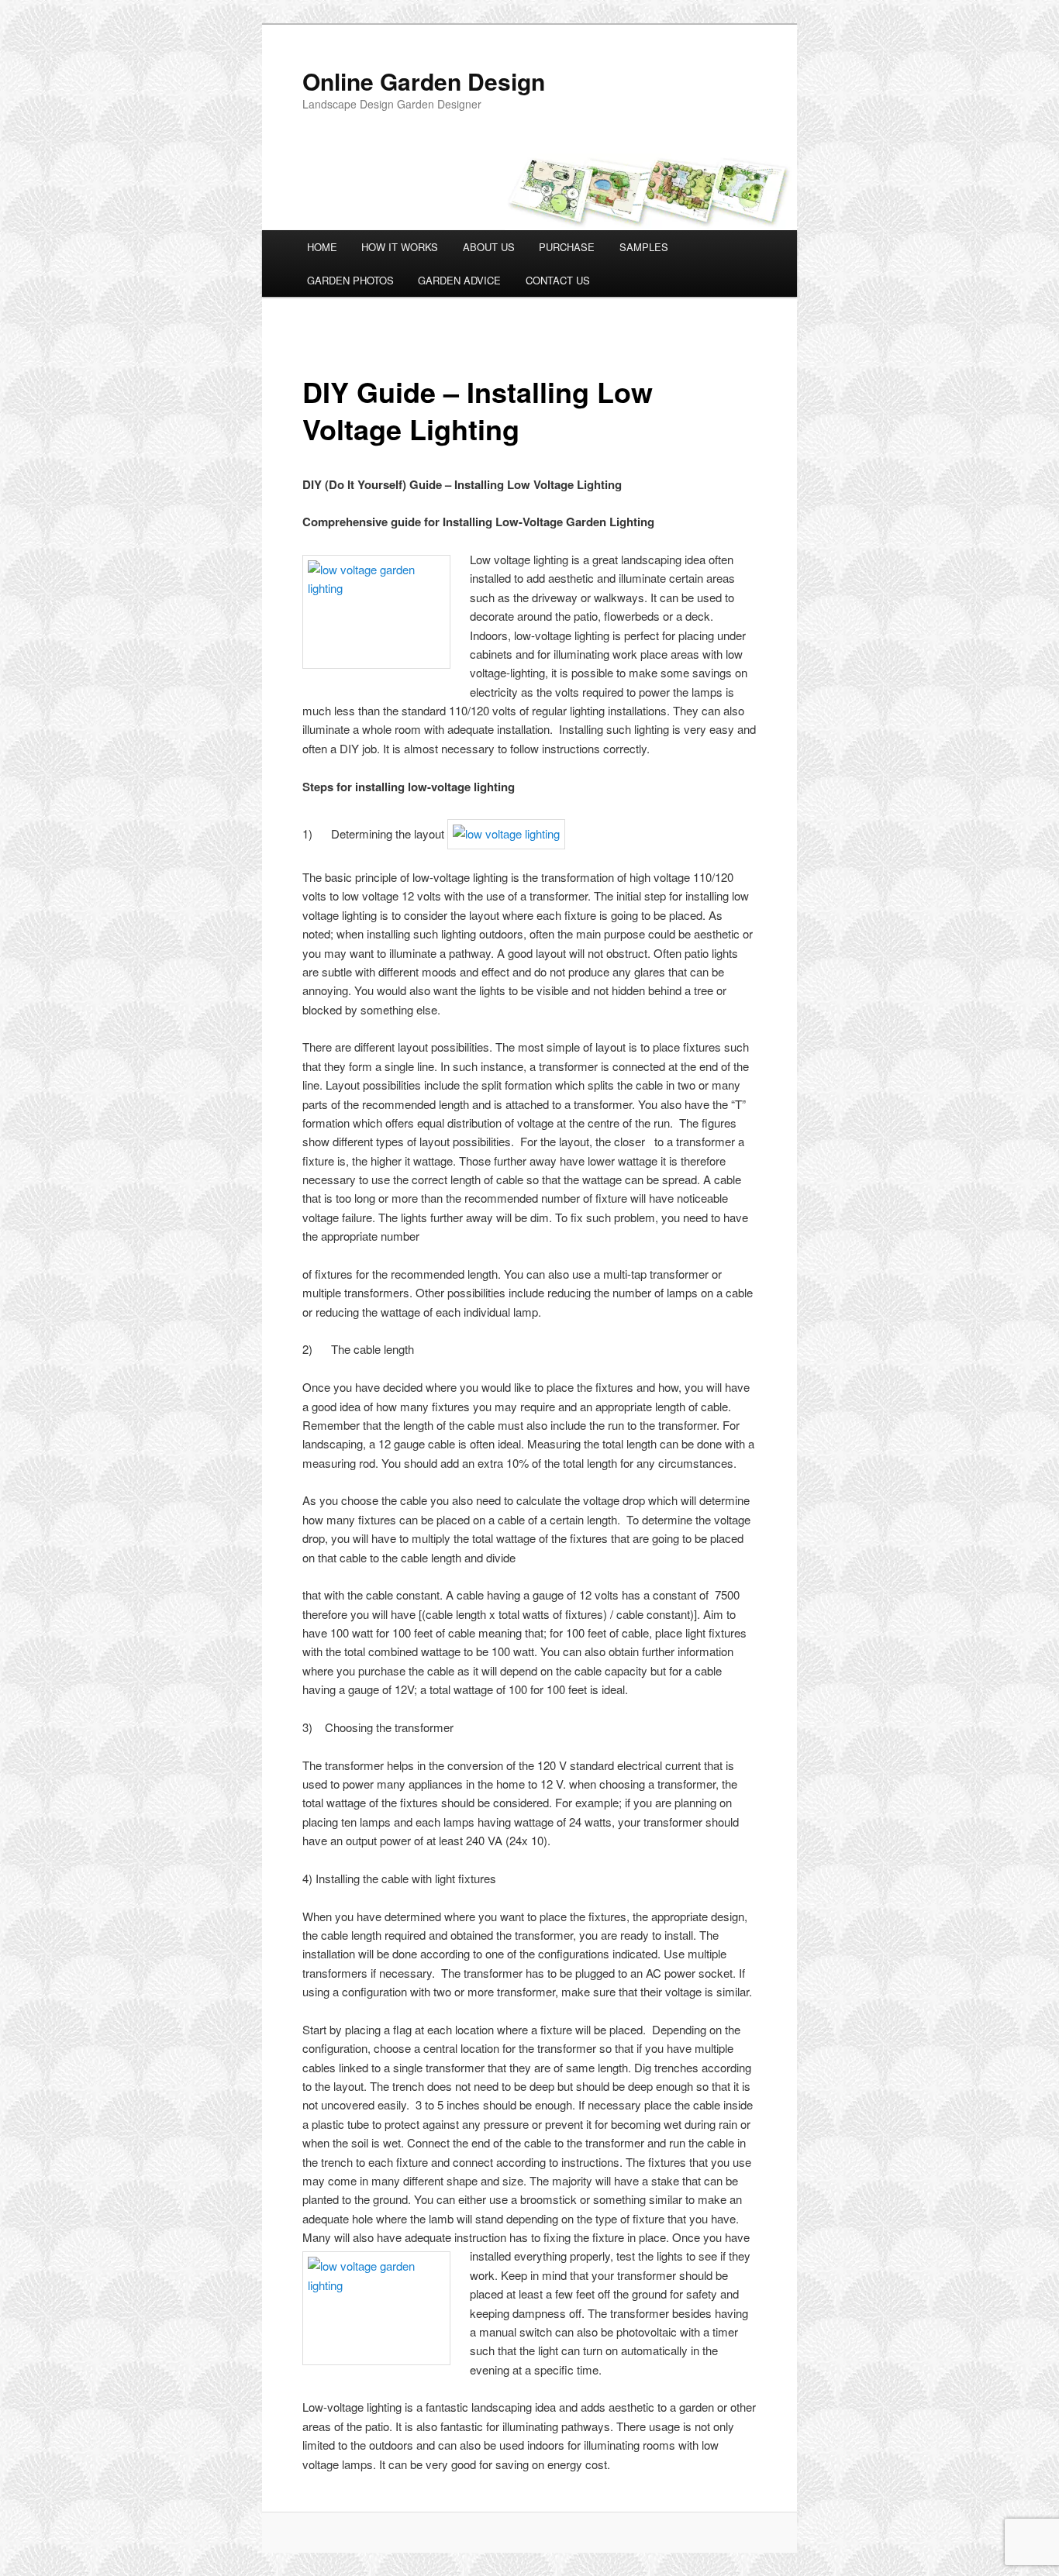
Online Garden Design (424, 81)
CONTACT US (558, 280)
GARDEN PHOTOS (350, 280)
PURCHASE (567, 247)
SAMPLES (644, 247)
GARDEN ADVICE (459, 280)
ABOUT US (489, 247)
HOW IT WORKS (400, 247)
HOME (322, 247)
